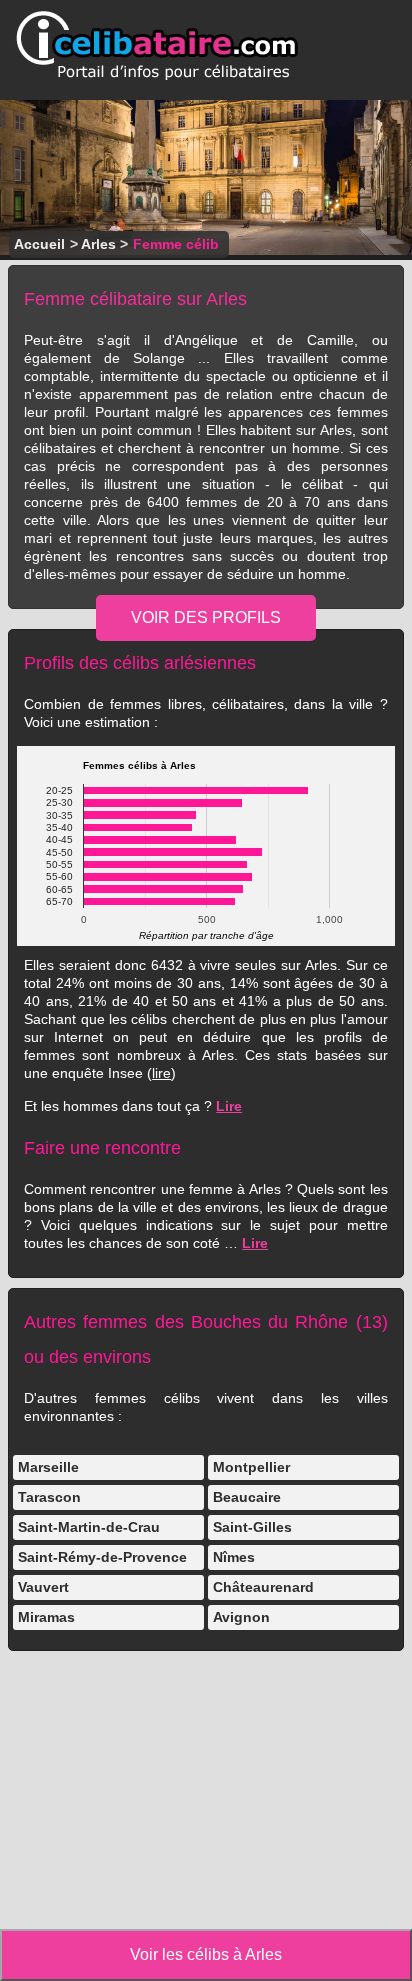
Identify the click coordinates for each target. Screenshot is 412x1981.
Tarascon (49, 1497)
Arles (98, 244)
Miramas (46, 1617)
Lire (229, 1106)
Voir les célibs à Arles (206, 1954)
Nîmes (234, 1557)
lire (161, 1073)
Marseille (48, 1467)
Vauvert (43, 1587)
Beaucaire (247, 1497)
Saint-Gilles (252, 1527)
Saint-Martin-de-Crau (89, 1527)
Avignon (241, 1617)
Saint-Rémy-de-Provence (102, 1557)
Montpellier (251, 1467)
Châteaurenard (263, 1587)
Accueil (39, 244)
